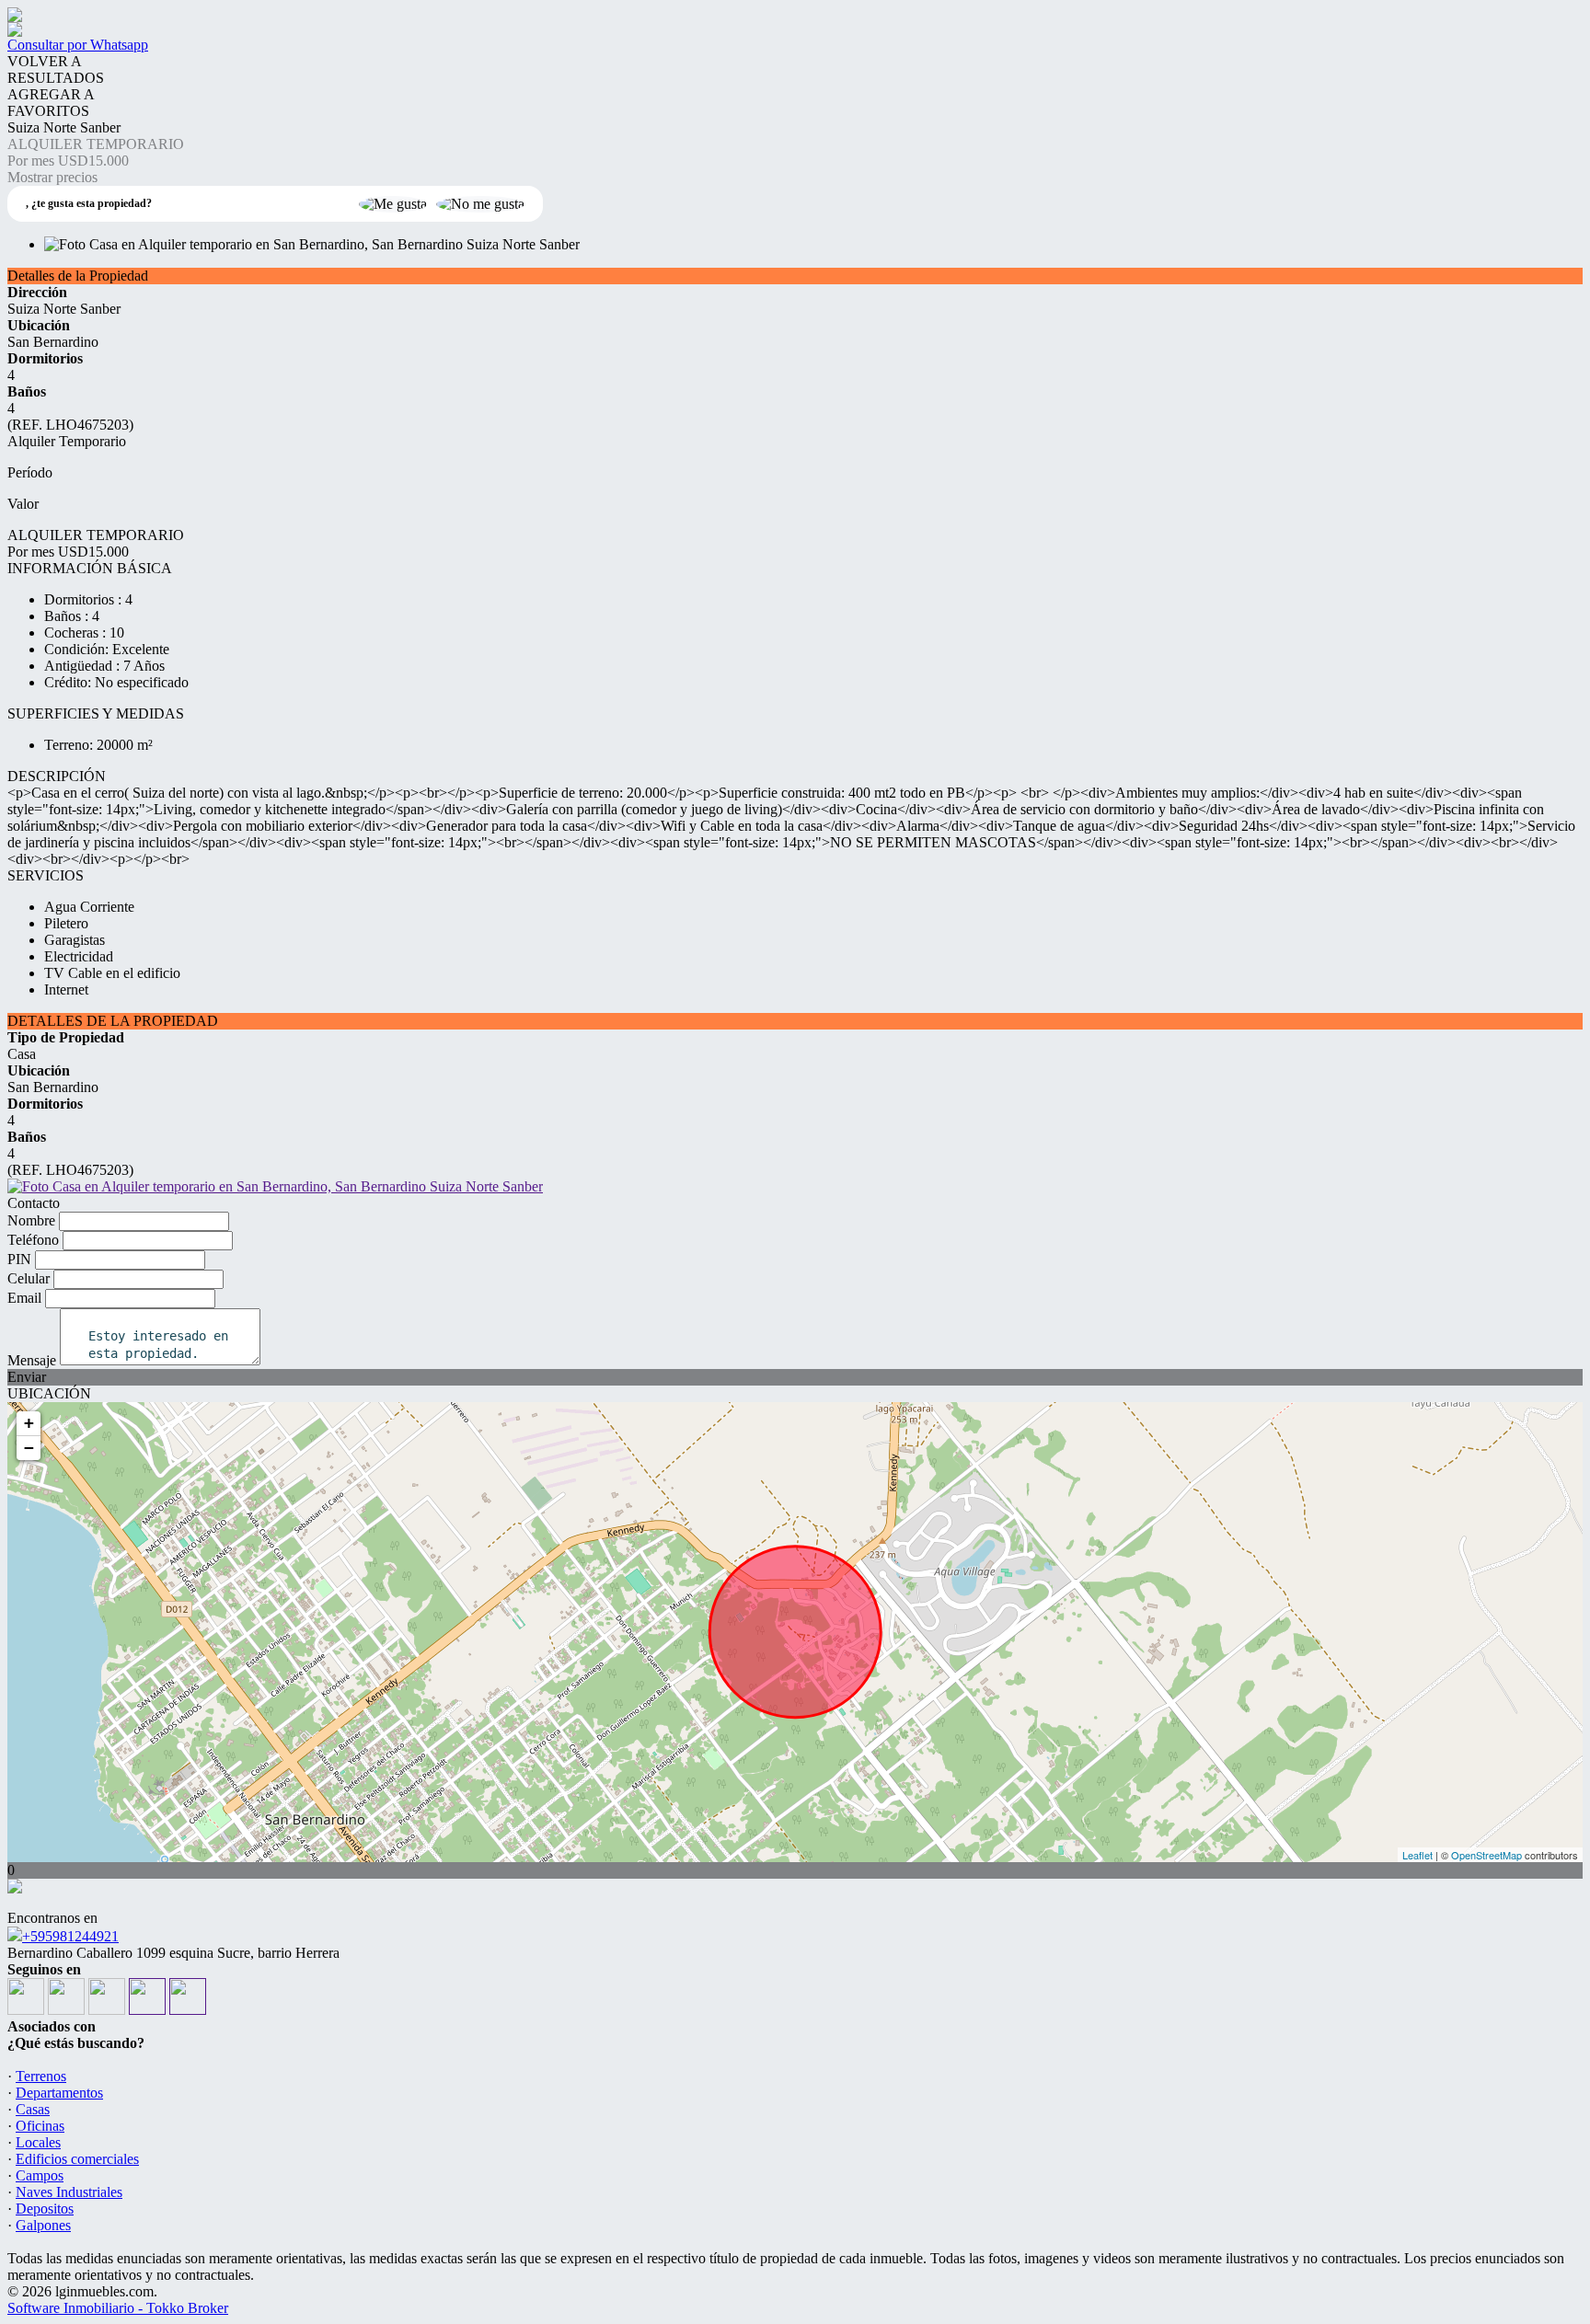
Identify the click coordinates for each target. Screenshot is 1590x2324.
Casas (33, 2109)
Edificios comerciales (77, 2159)
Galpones (43, 2225)
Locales (38, 2142)
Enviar (27, 1377)
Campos (40, 2175)
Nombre (31, 1220)
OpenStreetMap (1486, 1855)
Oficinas (40, 2126)
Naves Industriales (69, 2192)
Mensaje (32, 1360)
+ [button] (29, 1423)
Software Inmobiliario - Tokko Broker (118, 2308)
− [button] (29, 1448)
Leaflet (1417, 1855)
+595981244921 (70, 1936)
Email (24, 1298)
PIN (19, 1259)
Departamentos (59, 2093)
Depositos (45, 2209)
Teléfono (33, 1240)
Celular (29, 1278)
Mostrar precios (52, 177)
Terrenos (41, 2076)
